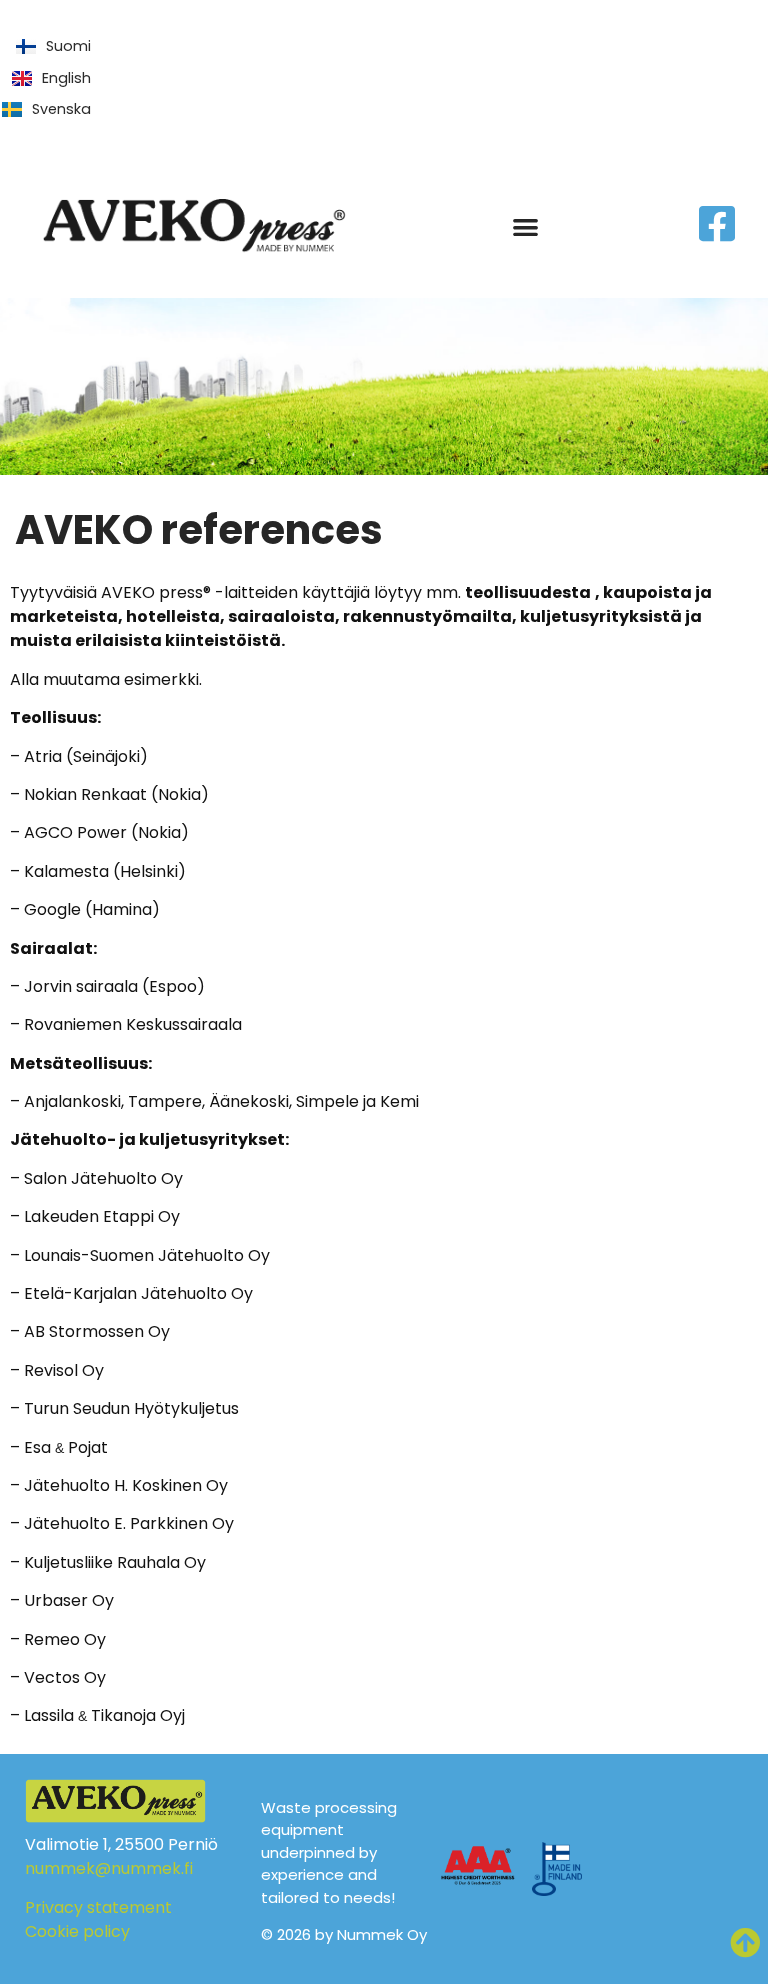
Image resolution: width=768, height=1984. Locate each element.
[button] (525, 226)
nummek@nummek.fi (109, 1868)
